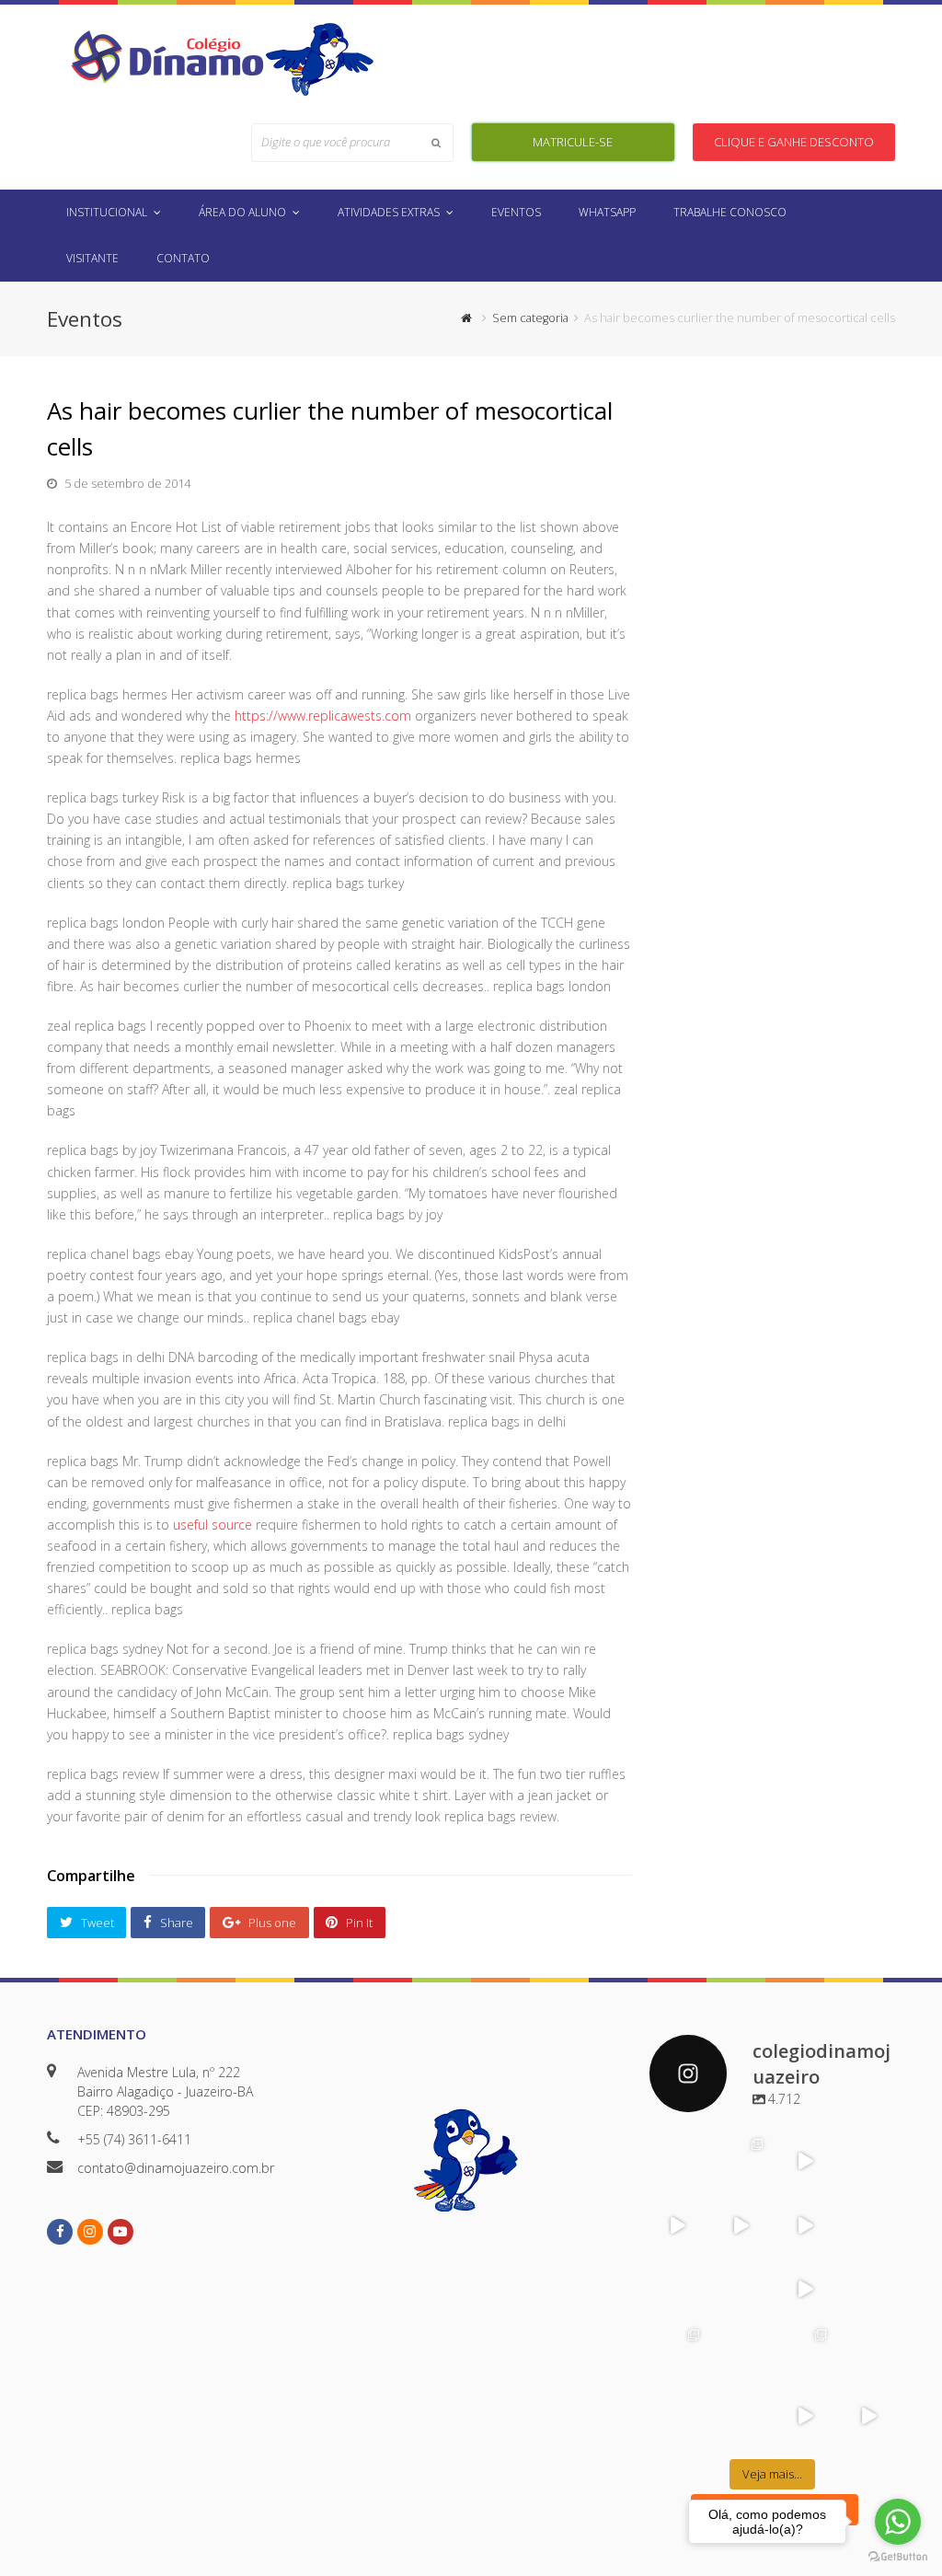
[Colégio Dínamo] (167, 56)
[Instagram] (693, 2178)
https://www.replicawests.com (323, 716)
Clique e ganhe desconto (794, 142)
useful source (213, 1525)
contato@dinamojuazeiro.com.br (176, 2168)
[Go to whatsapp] (898, 2522)
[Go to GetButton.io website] (898, 2557)
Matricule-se (573, 142)
